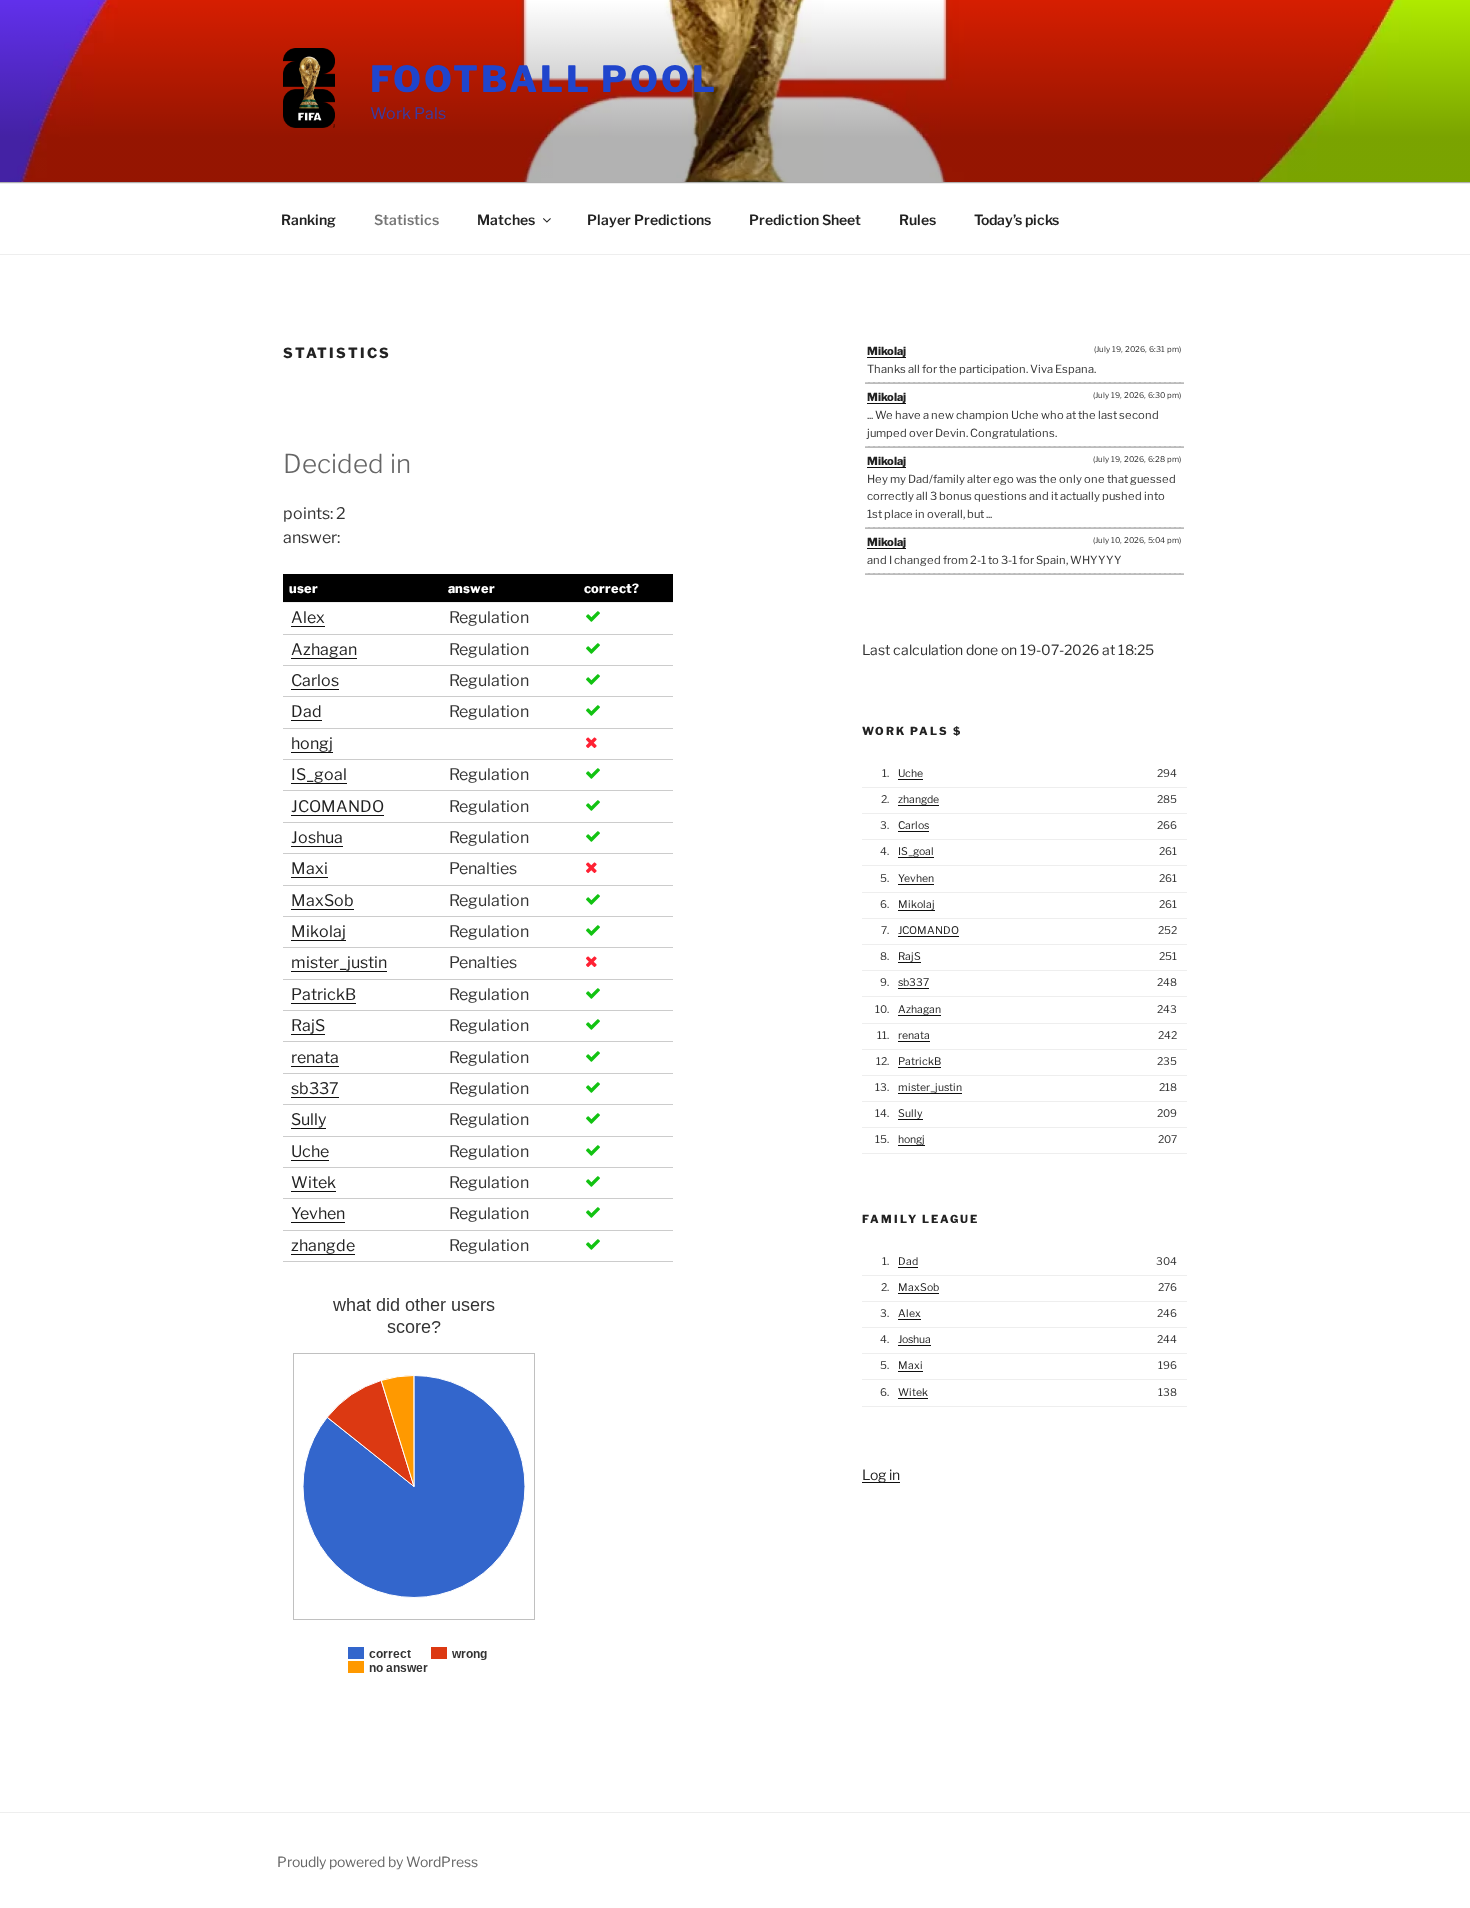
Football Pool (544, 79)
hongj (312, 743)
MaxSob (322, 900)
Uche (310, 1151)
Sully (308, 1119)
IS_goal (319, 774)
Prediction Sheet (805, 219)
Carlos (315, 680)
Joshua (317, 837)
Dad (306, 711)
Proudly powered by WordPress (377, 1861)
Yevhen (318, 1213)
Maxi (309, 868)
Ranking (308, 219)
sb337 (315, 1088)
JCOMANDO (337, 806)
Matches (506, 219)
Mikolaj (318, 931)
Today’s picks (1016, 219)
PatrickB (323, 994)
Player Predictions (649, 219)
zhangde (323, 1245)
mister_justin (339, 962)
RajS (308, 1025)
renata (315, 1057)
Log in (881, 1474)
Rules (917, 219)
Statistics (406, 219)
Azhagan (324, 649)
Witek (313, 1182)
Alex (308, 617)
